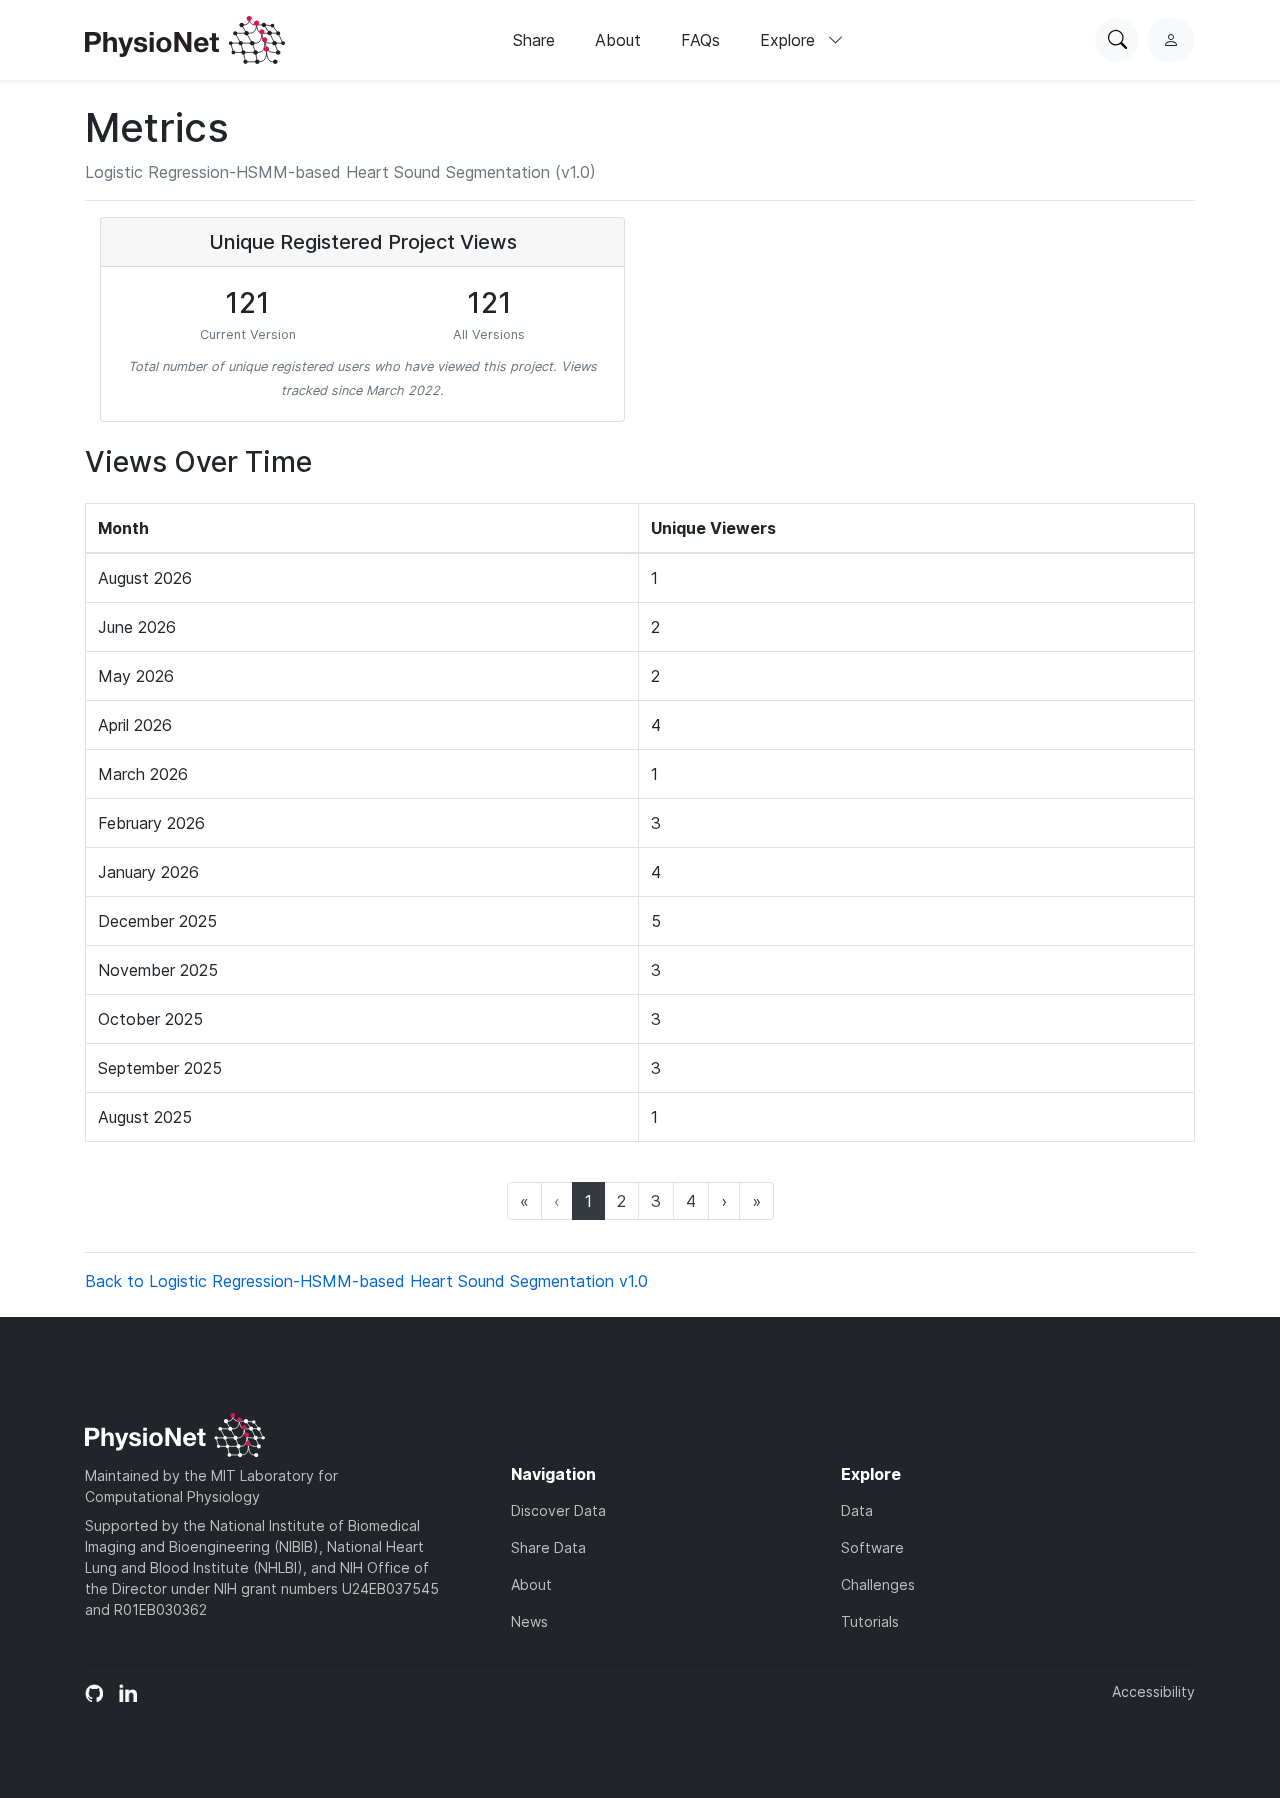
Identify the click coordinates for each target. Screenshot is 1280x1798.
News (529, 1621)
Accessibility (1153, 1691)
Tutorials (870, 1621)
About (618, 40)
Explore (790, 40)
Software (872, 1547)
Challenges (878, 1584)
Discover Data (558, 1510)
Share (534, 40)
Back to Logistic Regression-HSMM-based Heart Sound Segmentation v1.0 (366, 1281)
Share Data (548, 1547)
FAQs (700, 40)
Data (857, 1510)
